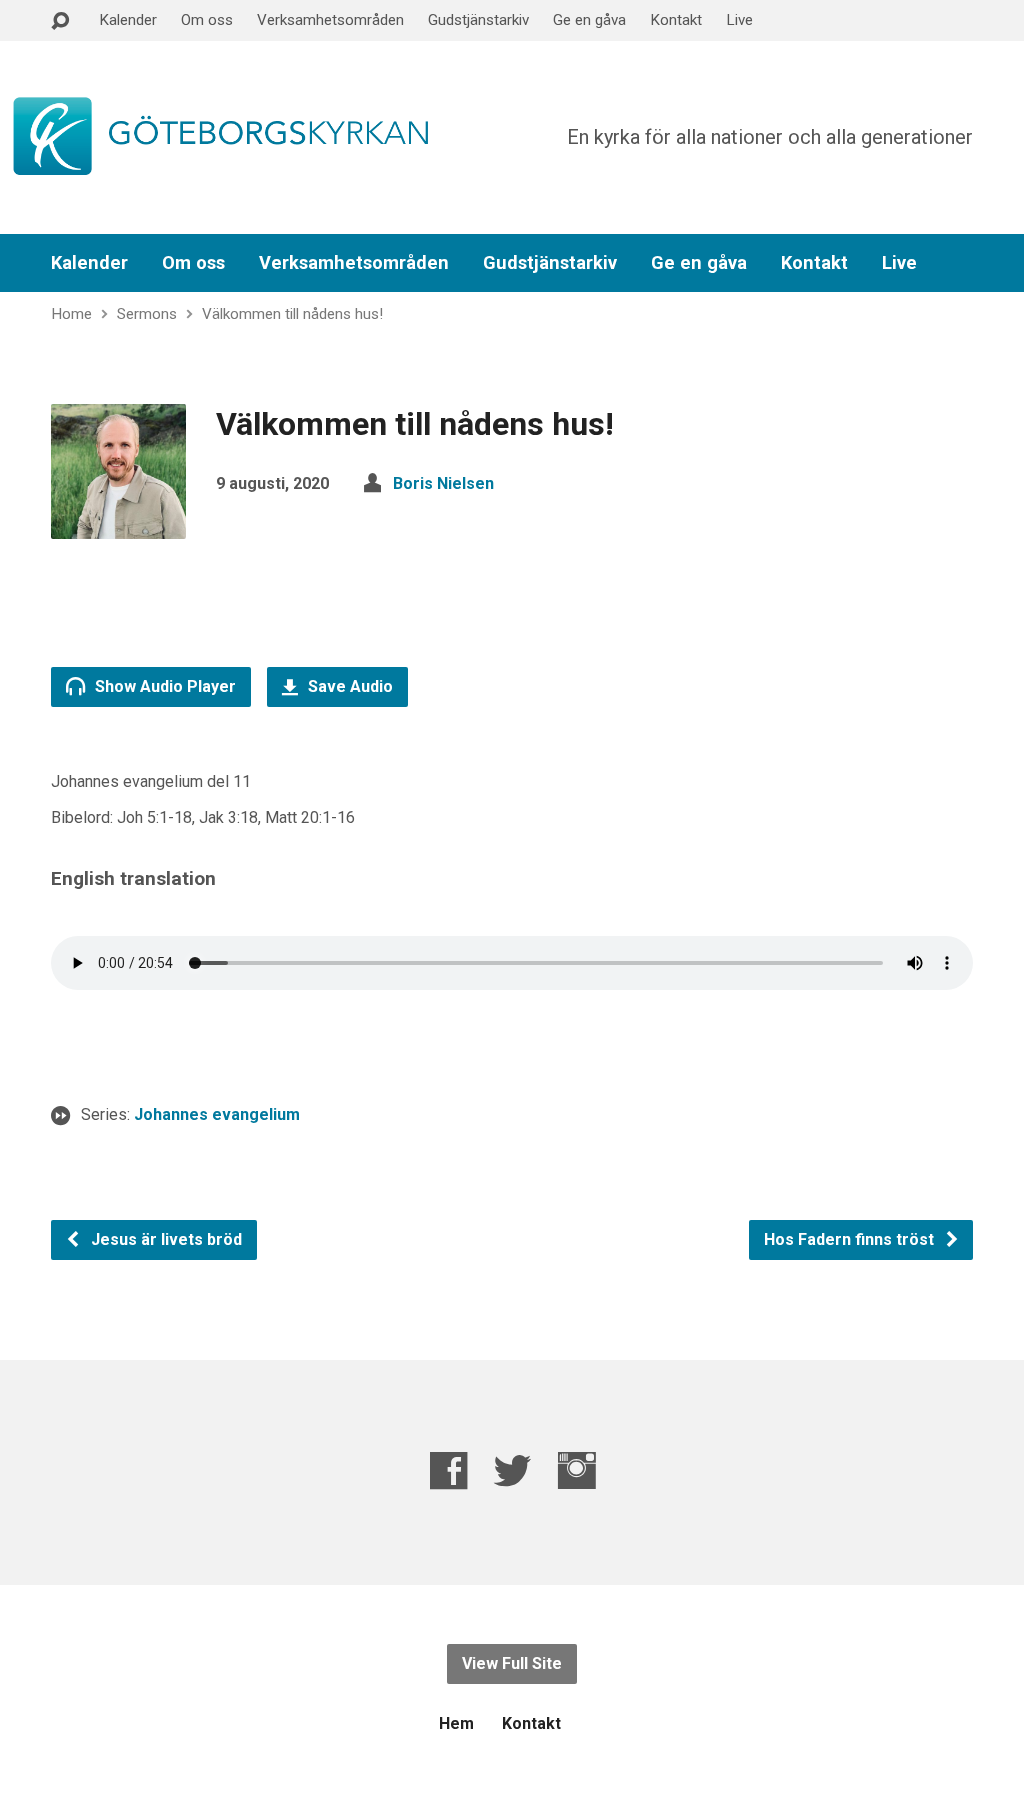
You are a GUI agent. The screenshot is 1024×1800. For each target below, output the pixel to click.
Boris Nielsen (443, 483)
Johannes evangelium (217, 1114)
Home (71, 314)
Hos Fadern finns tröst (851, 1239)
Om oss (207, 20)
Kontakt (676, 20)
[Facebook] (448, 1470)
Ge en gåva (589, 20)
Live (739, 20)
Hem (456, 1723)
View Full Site (512, 1663)
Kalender (128, 20)
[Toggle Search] (60, 21)
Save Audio (348, 686)
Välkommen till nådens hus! (292, 314)
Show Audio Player (163, 686)
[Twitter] (512, 1470)
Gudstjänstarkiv (478, 20)
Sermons (147, 314)
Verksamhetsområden (330, 20)
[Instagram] (576, 1470)
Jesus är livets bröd (164, 1239)
